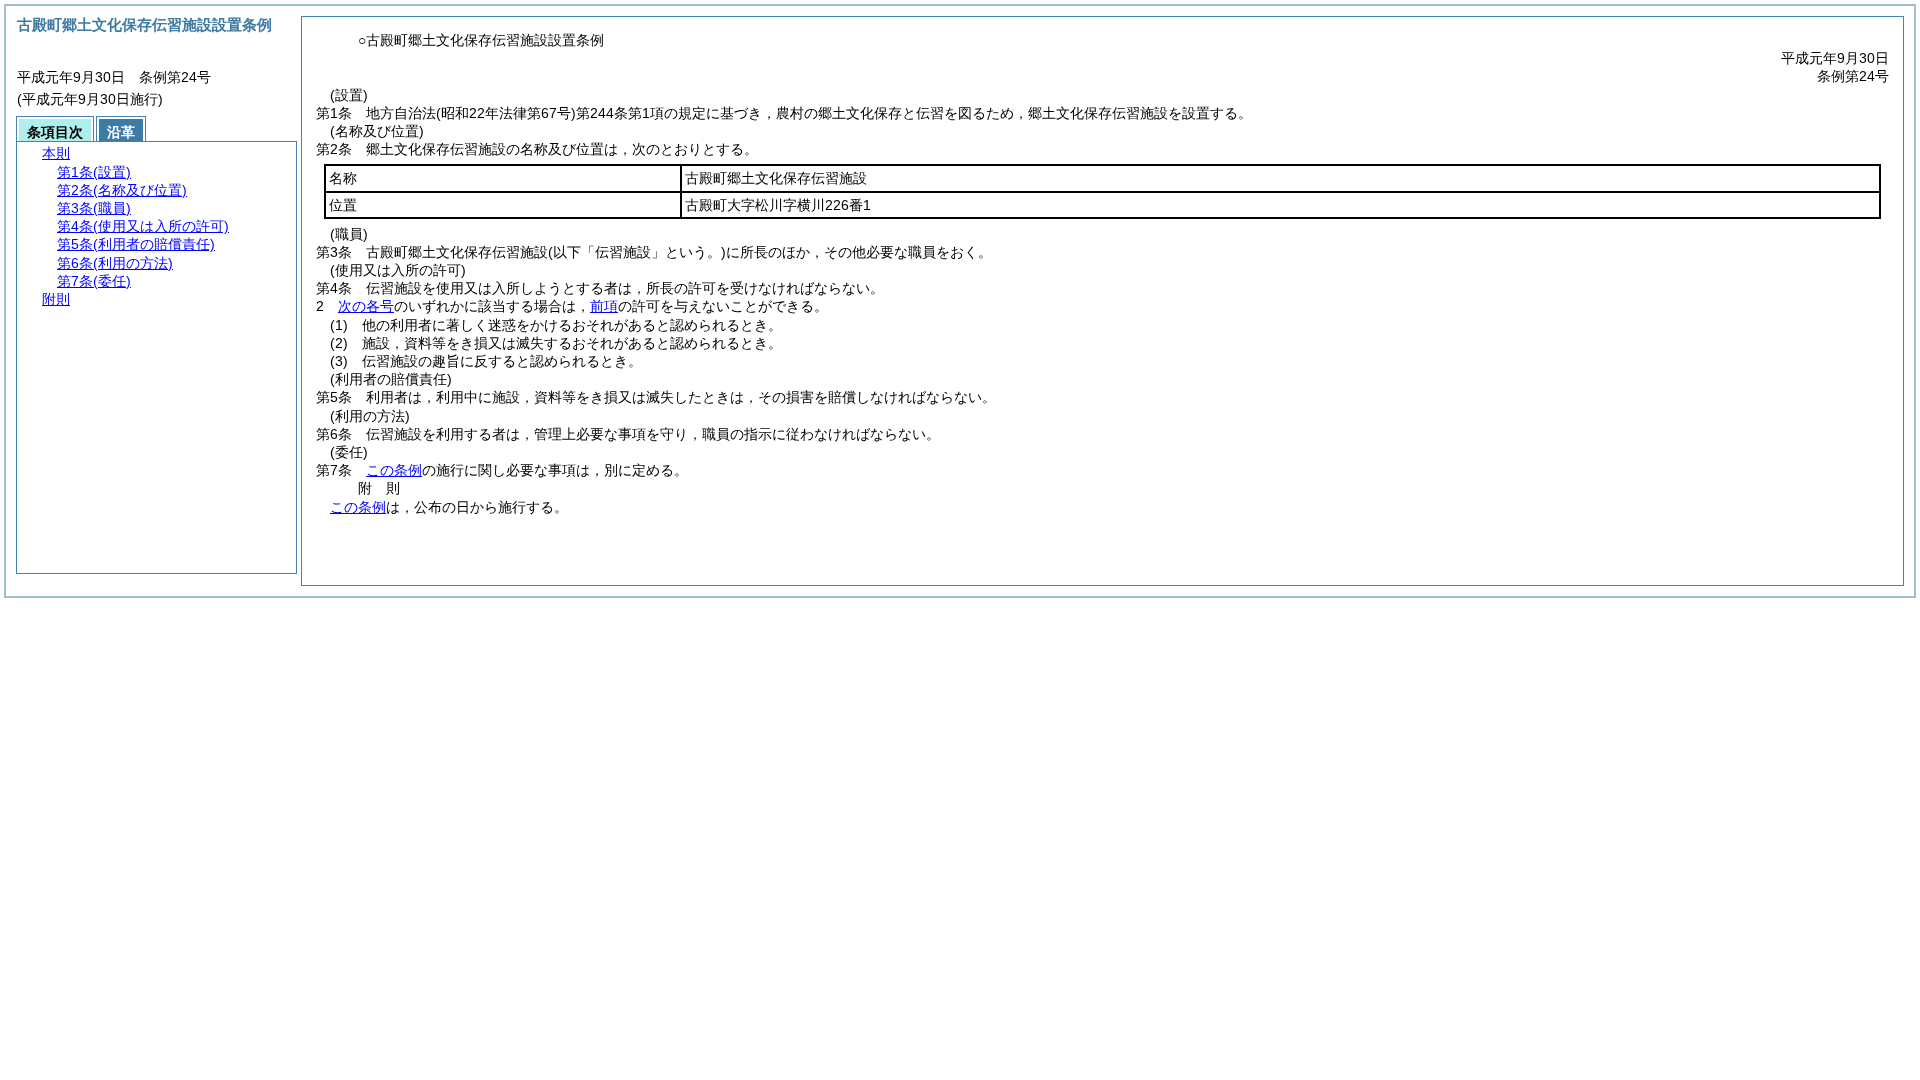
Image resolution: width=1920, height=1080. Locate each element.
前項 (604, 306)
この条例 (394, 470)
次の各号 (366, 306)
